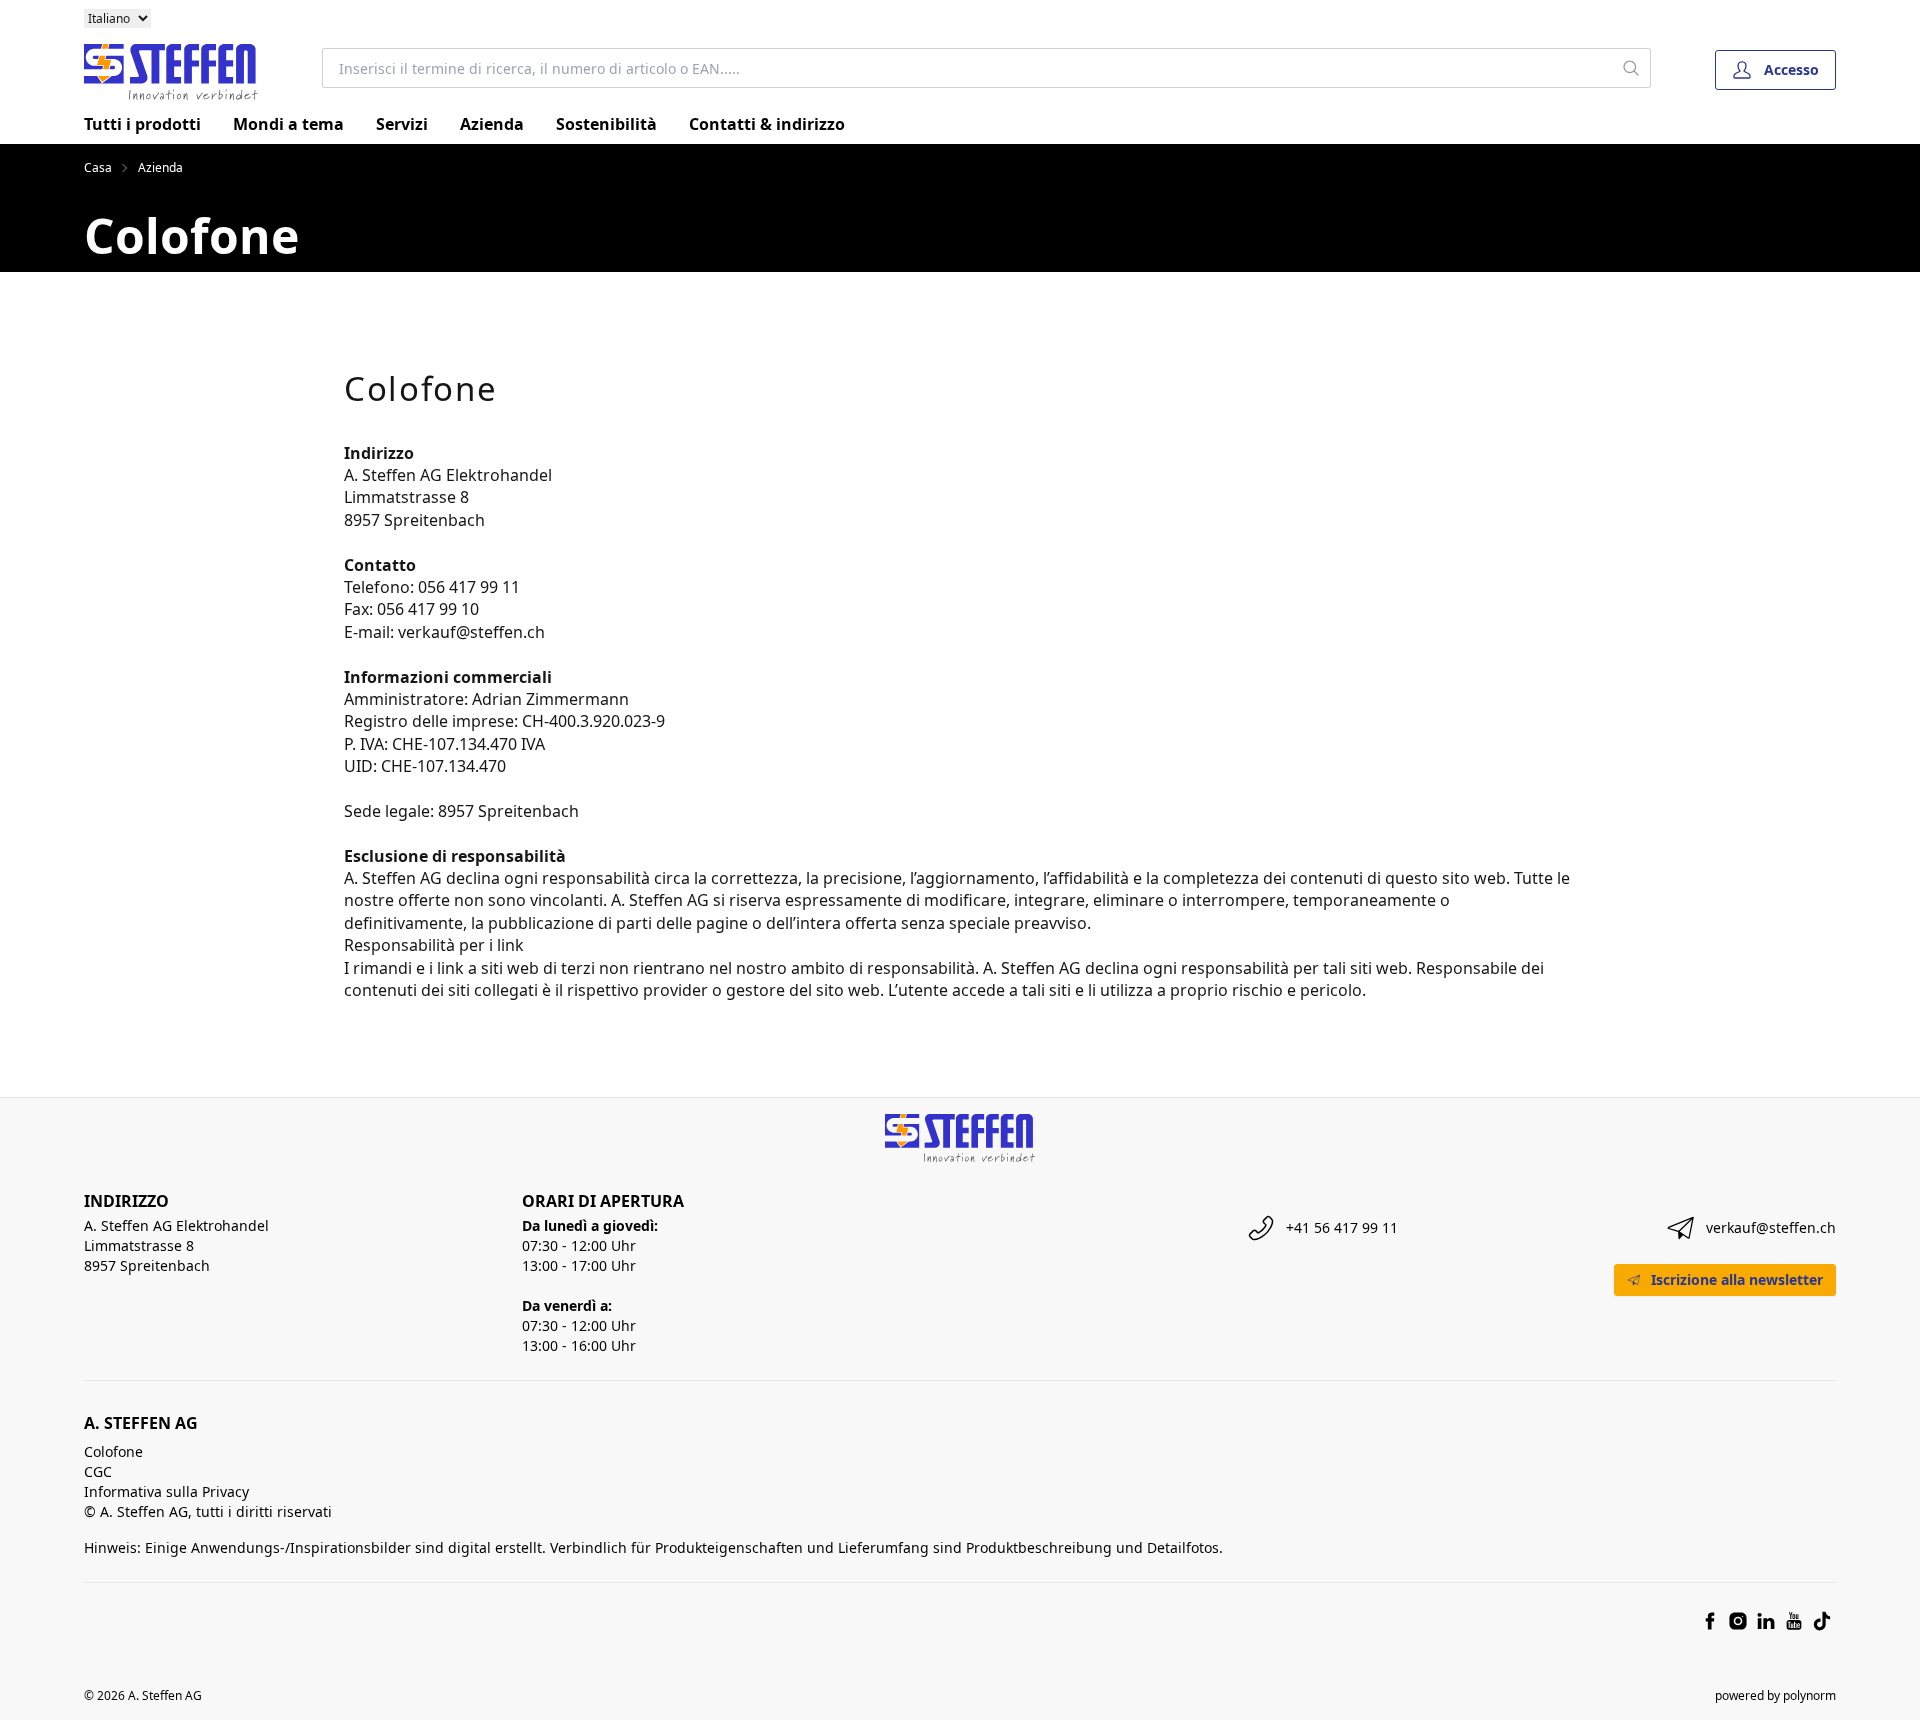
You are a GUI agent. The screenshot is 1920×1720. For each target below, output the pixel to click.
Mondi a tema (288, 124)
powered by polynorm (1775, 1695)
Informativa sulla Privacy (166, 1491)
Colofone (113, 1451)
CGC (98, 1471)
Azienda (492, 124)
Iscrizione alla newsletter (1737, 1279)
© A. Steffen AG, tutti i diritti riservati (208, 1511)
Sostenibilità (606, 124)
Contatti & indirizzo (767, 124)
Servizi (402, 124)
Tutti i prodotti (142, 124)
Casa (98, 168)
